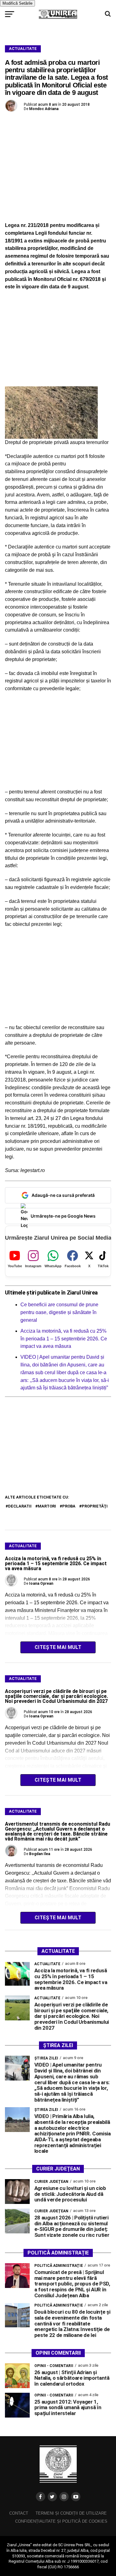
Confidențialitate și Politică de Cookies (61, 2521)
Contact (19, 2513)
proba (69, 1506)
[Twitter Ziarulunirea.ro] (52, 2497)
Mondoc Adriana (44, 109)
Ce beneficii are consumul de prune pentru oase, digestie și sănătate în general (59, 1312)
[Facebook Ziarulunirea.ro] (41, 2497)
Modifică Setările (17, 3)
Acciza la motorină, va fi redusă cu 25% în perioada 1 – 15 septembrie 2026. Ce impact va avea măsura (64, 1339)
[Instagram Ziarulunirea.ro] (64, 2497)
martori (47, 1506)
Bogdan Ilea (40, 1854)
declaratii (20, 1506)
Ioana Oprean (41, 1583)
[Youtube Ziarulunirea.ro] (76, 2497)
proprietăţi (95, 1506)
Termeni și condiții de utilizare (71, 2513)
